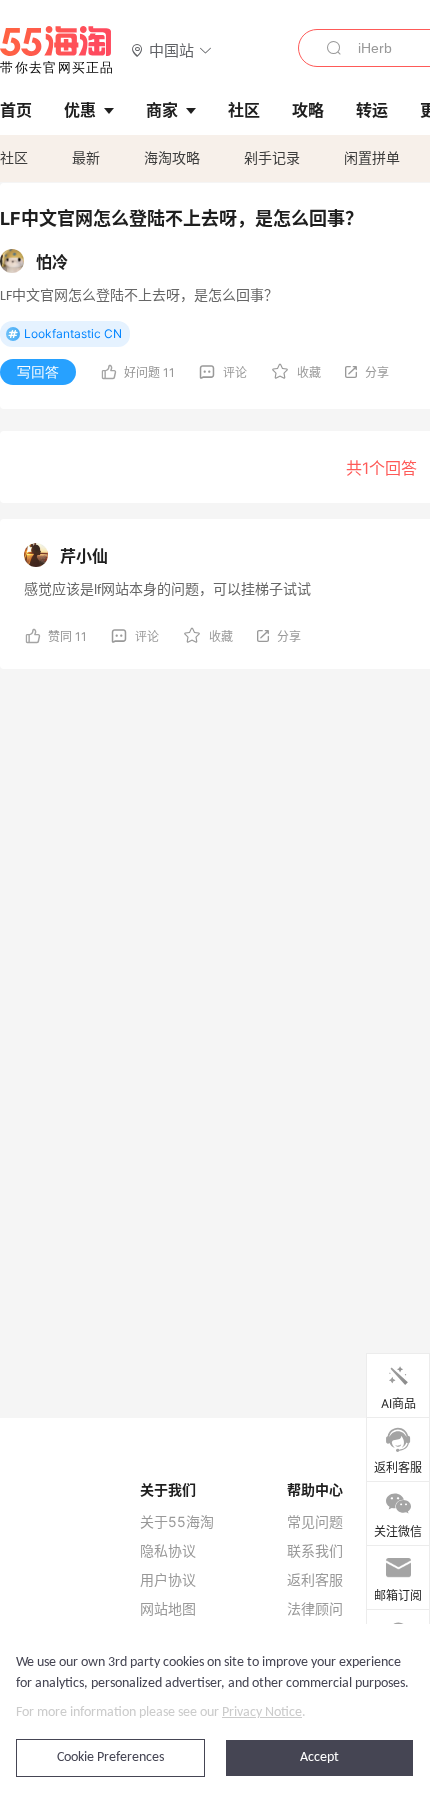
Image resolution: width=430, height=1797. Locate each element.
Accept (319, 1757)
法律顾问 (315, 1609)
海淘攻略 (172, 157)
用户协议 (168, 1580)
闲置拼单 (372, 157)
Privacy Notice (262, 1712)
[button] (171, 49)
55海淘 (57, 50)
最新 (86, 157)
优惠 (80, 110)
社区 (14, 157)
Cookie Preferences (110, 1757)
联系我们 (315, 1551)
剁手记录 (272, 157)
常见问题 (315, 1522)
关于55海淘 (177, 1522)
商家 (162, 110)
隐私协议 (168, 1551)
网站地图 (168, 1609)
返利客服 (315, 1580)
